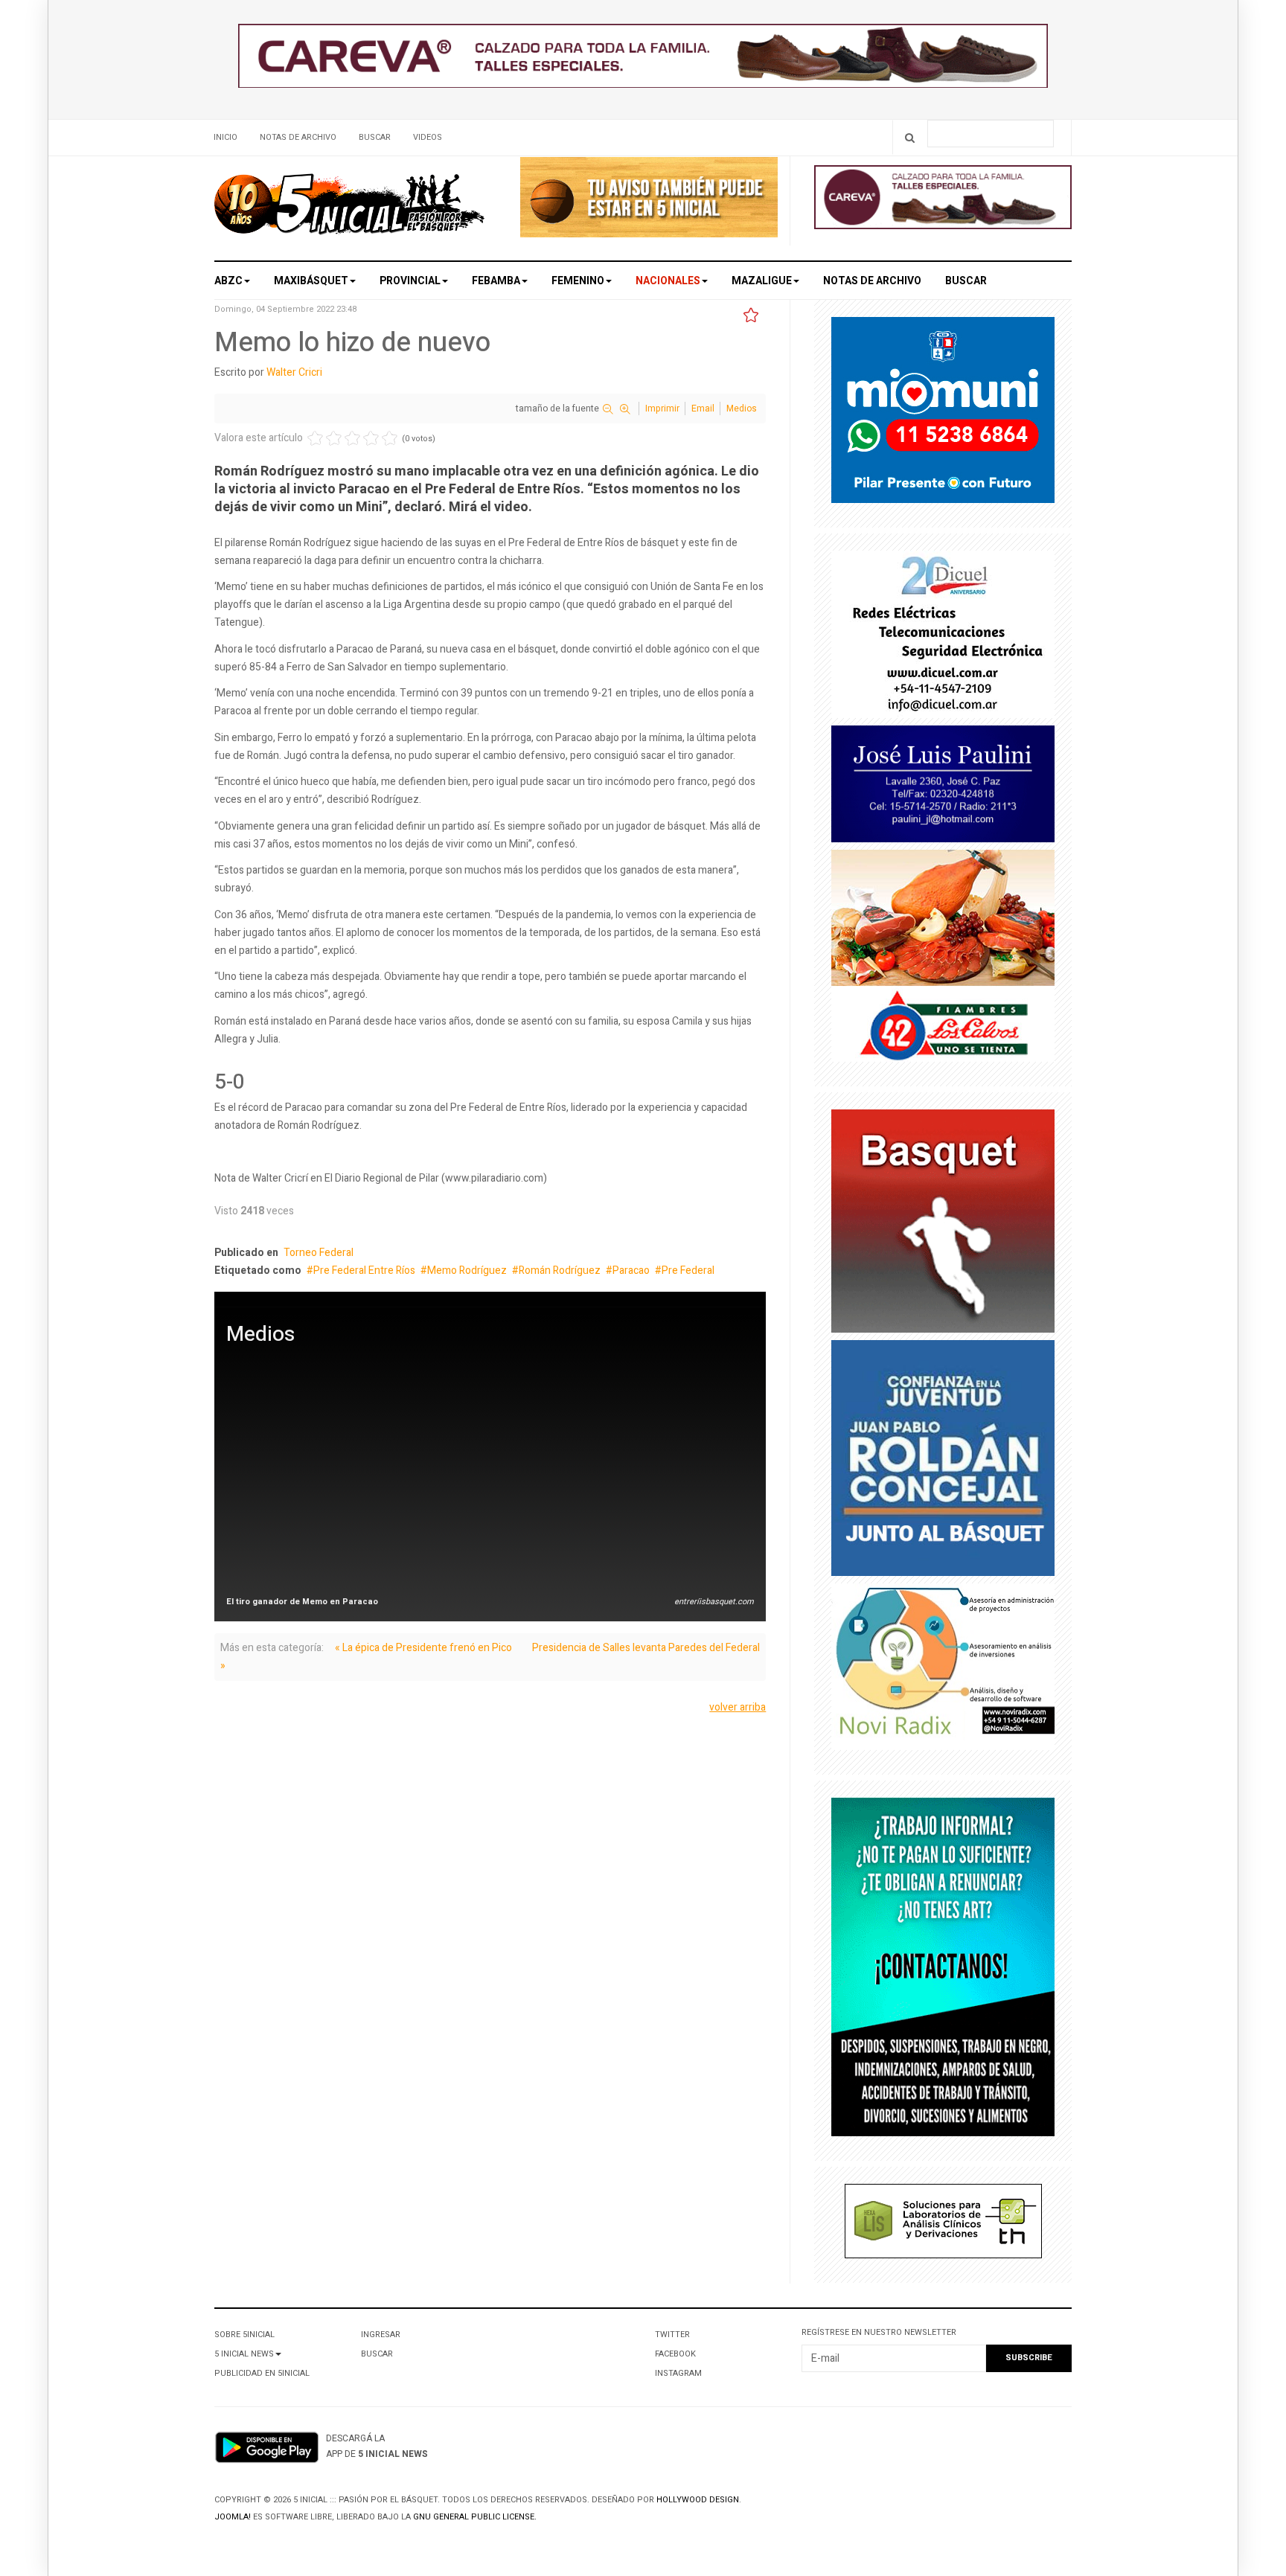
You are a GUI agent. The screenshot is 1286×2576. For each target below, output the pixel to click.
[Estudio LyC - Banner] (943, 1971)
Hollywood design (698, 2500)
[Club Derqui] (943, 1224)
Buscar (375, 137)
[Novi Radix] (943, 1670)
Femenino (578, 281)
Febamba (496, 281)
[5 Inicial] (349, 208)
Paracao (631, 1271)
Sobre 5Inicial (244, 2335)
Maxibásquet (311, 281)
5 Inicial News (244, 2354)
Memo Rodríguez (467, 1271)
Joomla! (233, 2517)
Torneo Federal (319, 1253)
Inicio (225, 137)
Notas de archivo (298, 137)
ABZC (228, 281)
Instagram (678, 2373)
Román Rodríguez (560, 1271)
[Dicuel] (943, 637)
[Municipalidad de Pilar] (943, 413)
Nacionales (668, 281)
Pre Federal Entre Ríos (364, 1271)
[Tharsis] (943, 2224)
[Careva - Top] (643, 59)
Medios (742, 408)
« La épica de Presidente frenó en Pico (423, 1648)
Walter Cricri (294, 372)
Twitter (672, 2335)
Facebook (675, 2354)
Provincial (410, 281)
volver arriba (738, 1707)
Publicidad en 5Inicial (262, 2373)
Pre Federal (688, 1271)
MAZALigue (762, 281)
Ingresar (381, 2335)
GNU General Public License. (475, 2517)
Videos (428, 137)
